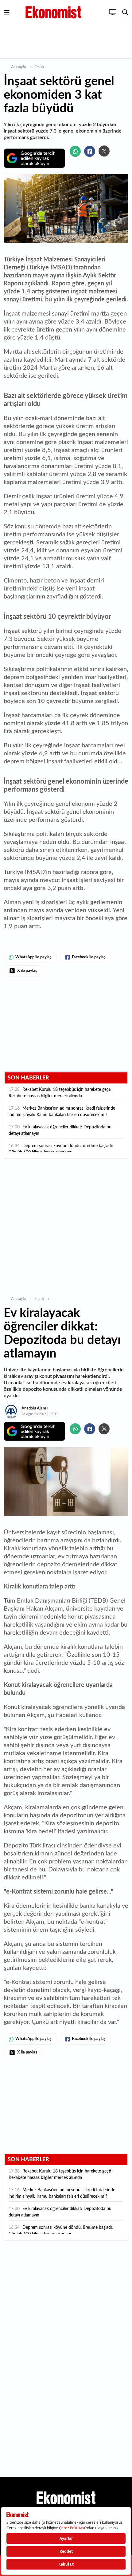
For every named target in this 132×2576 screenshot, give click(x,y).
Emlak (39, 67)
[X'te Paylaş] (104, 151)
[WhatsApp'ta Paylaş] (75, 151)
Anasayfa (18, 67)
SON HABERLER (28, 1078)
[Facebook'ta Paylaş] (90, 151)
